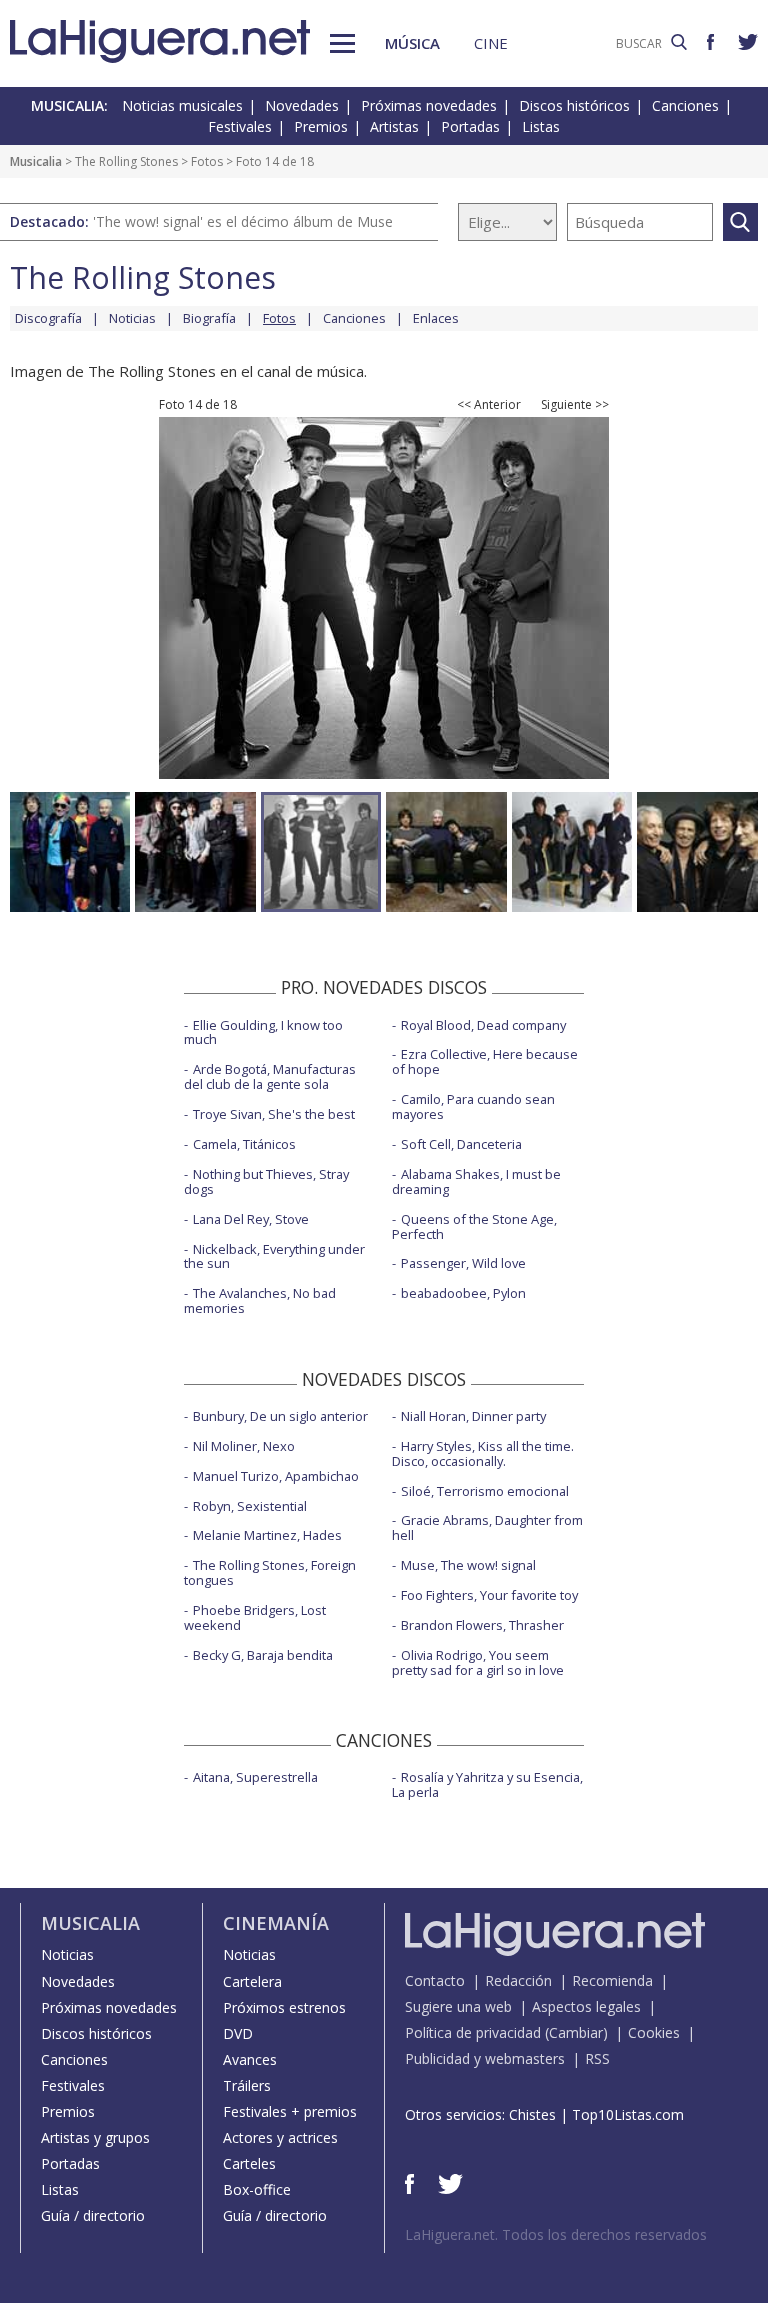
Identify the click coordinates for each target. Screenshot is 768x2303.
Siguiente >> (575, 405)
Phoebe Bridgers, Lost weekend (255, 1617)
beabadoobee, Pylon (463, 1293)
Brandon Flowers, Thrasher (482, 1625)
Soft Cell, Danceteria (461, 1144)
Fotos (207, 161)
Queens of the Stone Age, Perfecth (474, 1226)
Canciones (685, 105)
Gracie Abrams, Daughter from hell (487, 1527)
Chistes (532, 2114)
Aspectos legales (586, 2006)
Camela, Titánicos (244, 1144)
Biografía (209, 318)
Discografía (48, 318)
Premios (321, 126)
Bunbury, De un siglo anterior (280, 1416)
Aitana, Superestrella (255, 1777)
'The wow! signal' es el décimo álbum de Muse (243, 221)
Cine (491, 43)
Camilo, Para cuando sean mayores (473, 1106)
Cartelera (252, 1981)
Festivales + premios (290, 2111)
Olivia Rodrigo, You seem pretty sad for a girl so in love (478, 1662)
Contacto (435, 1980)
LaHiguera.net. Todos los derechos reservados (556, 2234)
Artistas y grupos (95, 2137)
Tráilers (247, 2085)
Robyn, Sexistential (250, 1506)
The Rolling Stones (126, 161)
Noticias (132, 318)
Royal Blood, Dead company (483, 1025)
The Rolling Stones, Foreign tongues (270, 1572)
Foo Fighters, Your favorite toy (489, 1595)
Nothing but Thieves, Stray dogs (266, 1181)
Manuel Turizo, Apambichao (276, 1476)
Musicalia (36, 161)
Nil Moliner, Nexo (244, 1446)
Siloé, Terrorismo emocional (485, 1491)
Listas (541, 126)
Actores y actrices (280, 2137)
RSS (597, 2058)
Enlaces (436, 318)
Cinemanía (276, 1923)
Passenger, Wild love (463, 1263)
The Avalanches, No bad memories (260, 1300)
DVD (238, 2033)
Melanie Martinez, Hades (267, 1535)
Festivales (240, 126)
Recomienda (612, 1980)
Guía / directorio (93, 2215)
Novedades (302, 105)
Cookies (654, 2032)
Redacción (518, 1980)
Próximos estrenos (284, 2007)
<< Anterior (489, 405)
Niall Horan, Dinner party (473, 1416)
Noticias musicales (182, 105)
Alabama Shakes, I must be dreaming (476, 1181)
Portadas (470, 126)
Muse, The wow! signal (468, 1565)
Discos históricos (574, 105)
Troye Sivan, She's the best (274, 1114)
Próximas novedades (429, 105)
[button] (342, 43)
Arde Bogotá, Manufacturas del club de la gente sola (270, 1076)
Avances (250, 2059)
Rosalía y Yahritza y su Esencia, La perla (487, 1784)
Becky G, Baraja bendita (263, 1655)
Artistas (394, 126)
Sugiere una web (458, 2006)
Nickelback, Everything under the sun (274, 1256)
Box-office (257, 2189)
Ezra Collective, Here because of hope (485, 1061)
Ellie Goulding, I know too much (263, 1032)
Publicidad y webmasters (485, 2058)
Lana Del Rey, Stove (251, 1219)
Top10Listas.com (628, 2114)
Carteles (249, 2163)
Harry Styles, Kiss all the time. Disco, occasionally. (483, 1453)
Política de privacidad (473, 2032)
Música (412, 43)
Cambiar (576, 2032)
